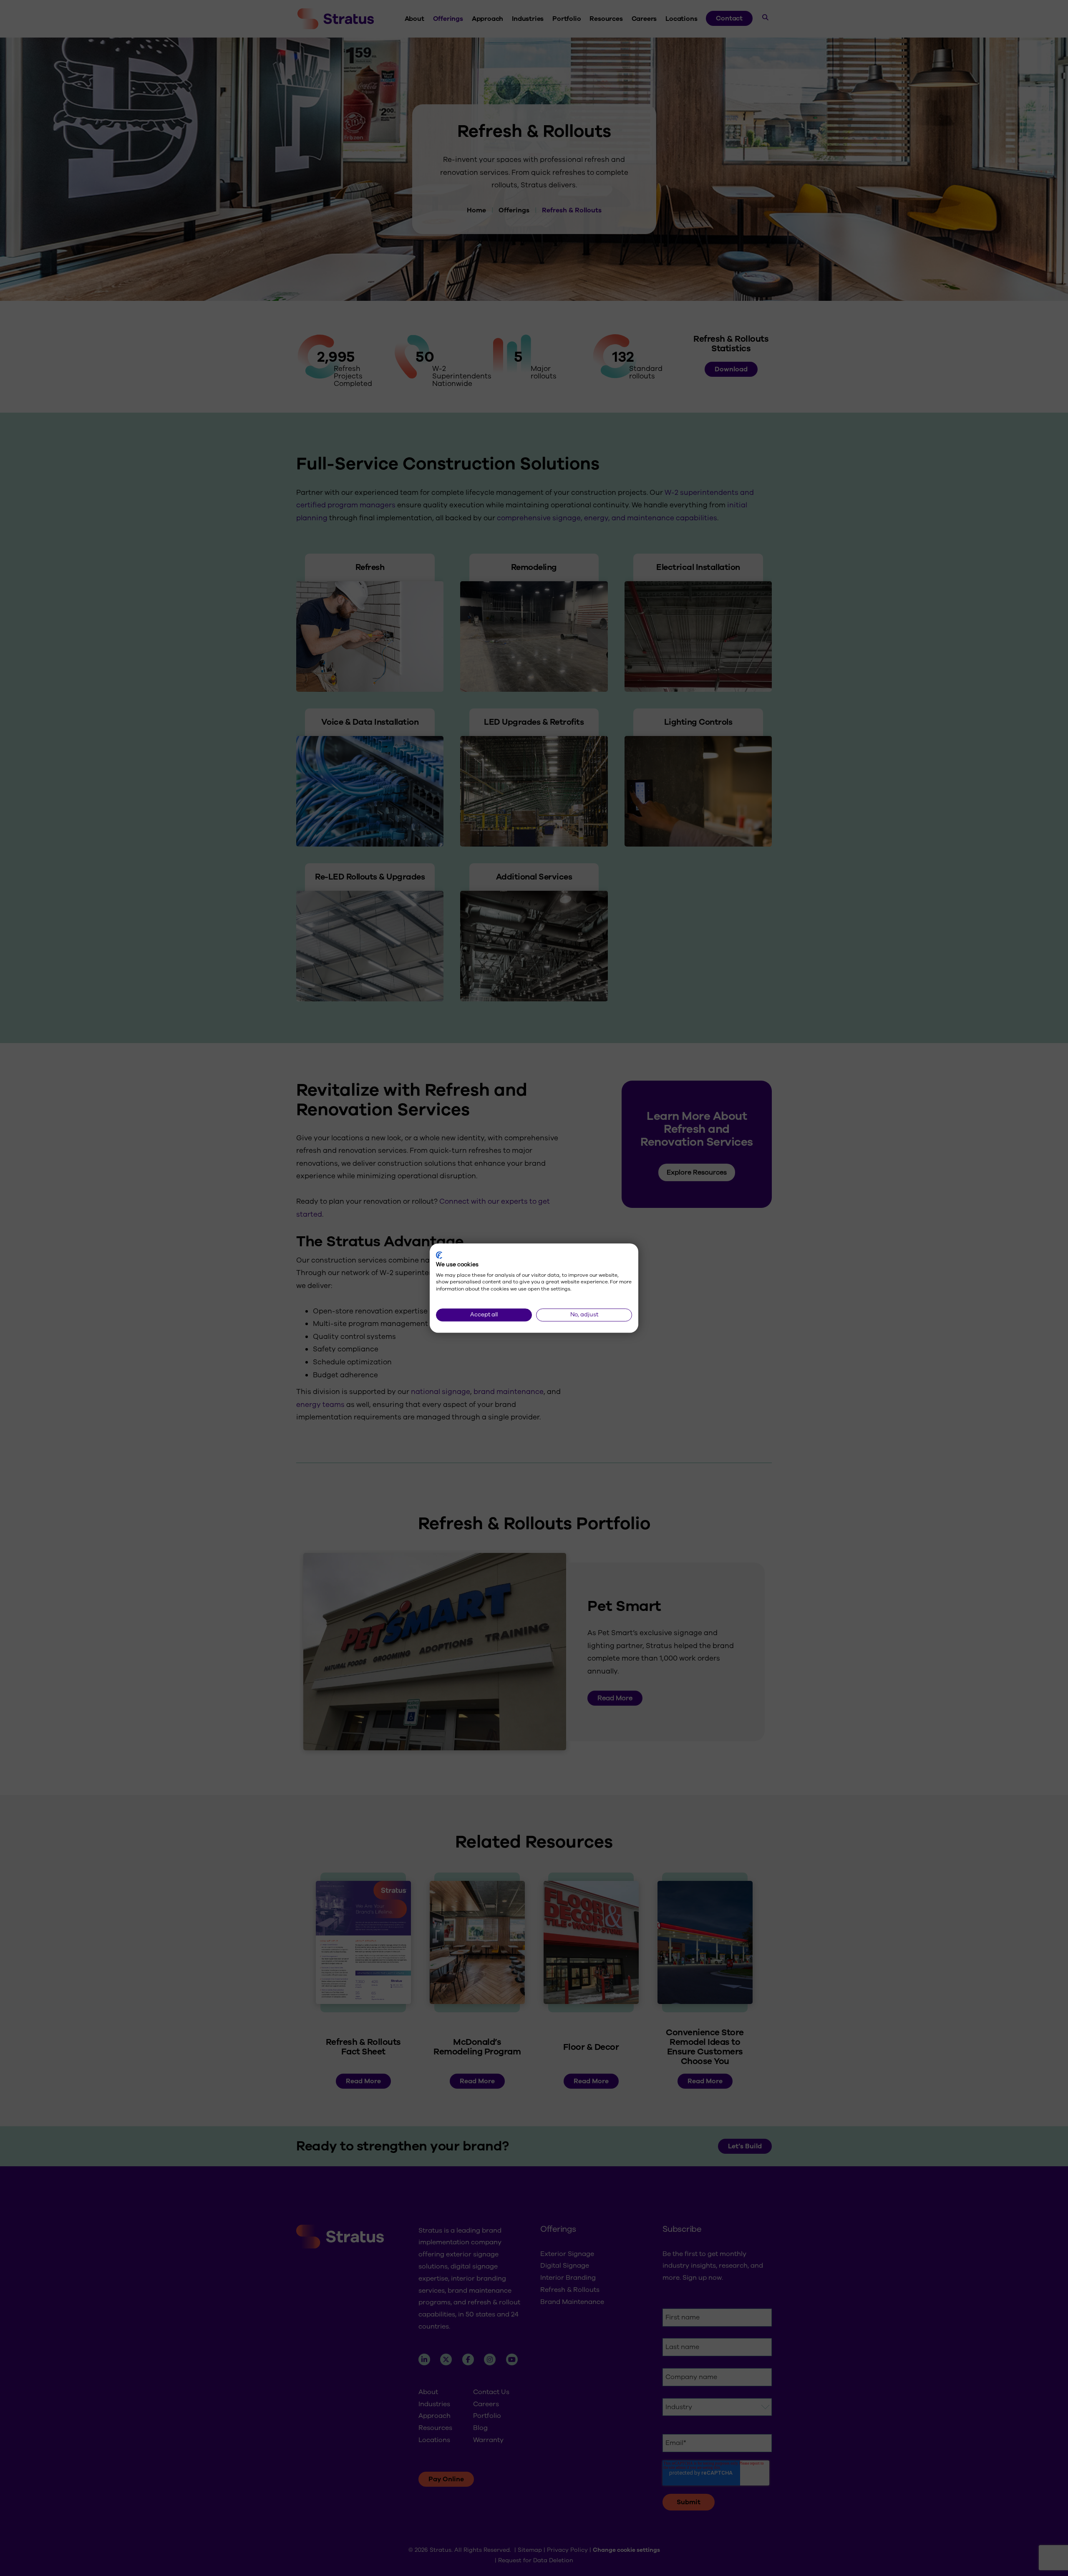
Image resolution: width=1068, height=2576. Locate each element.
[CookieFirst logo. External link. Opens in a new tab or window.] (439, 1255)
